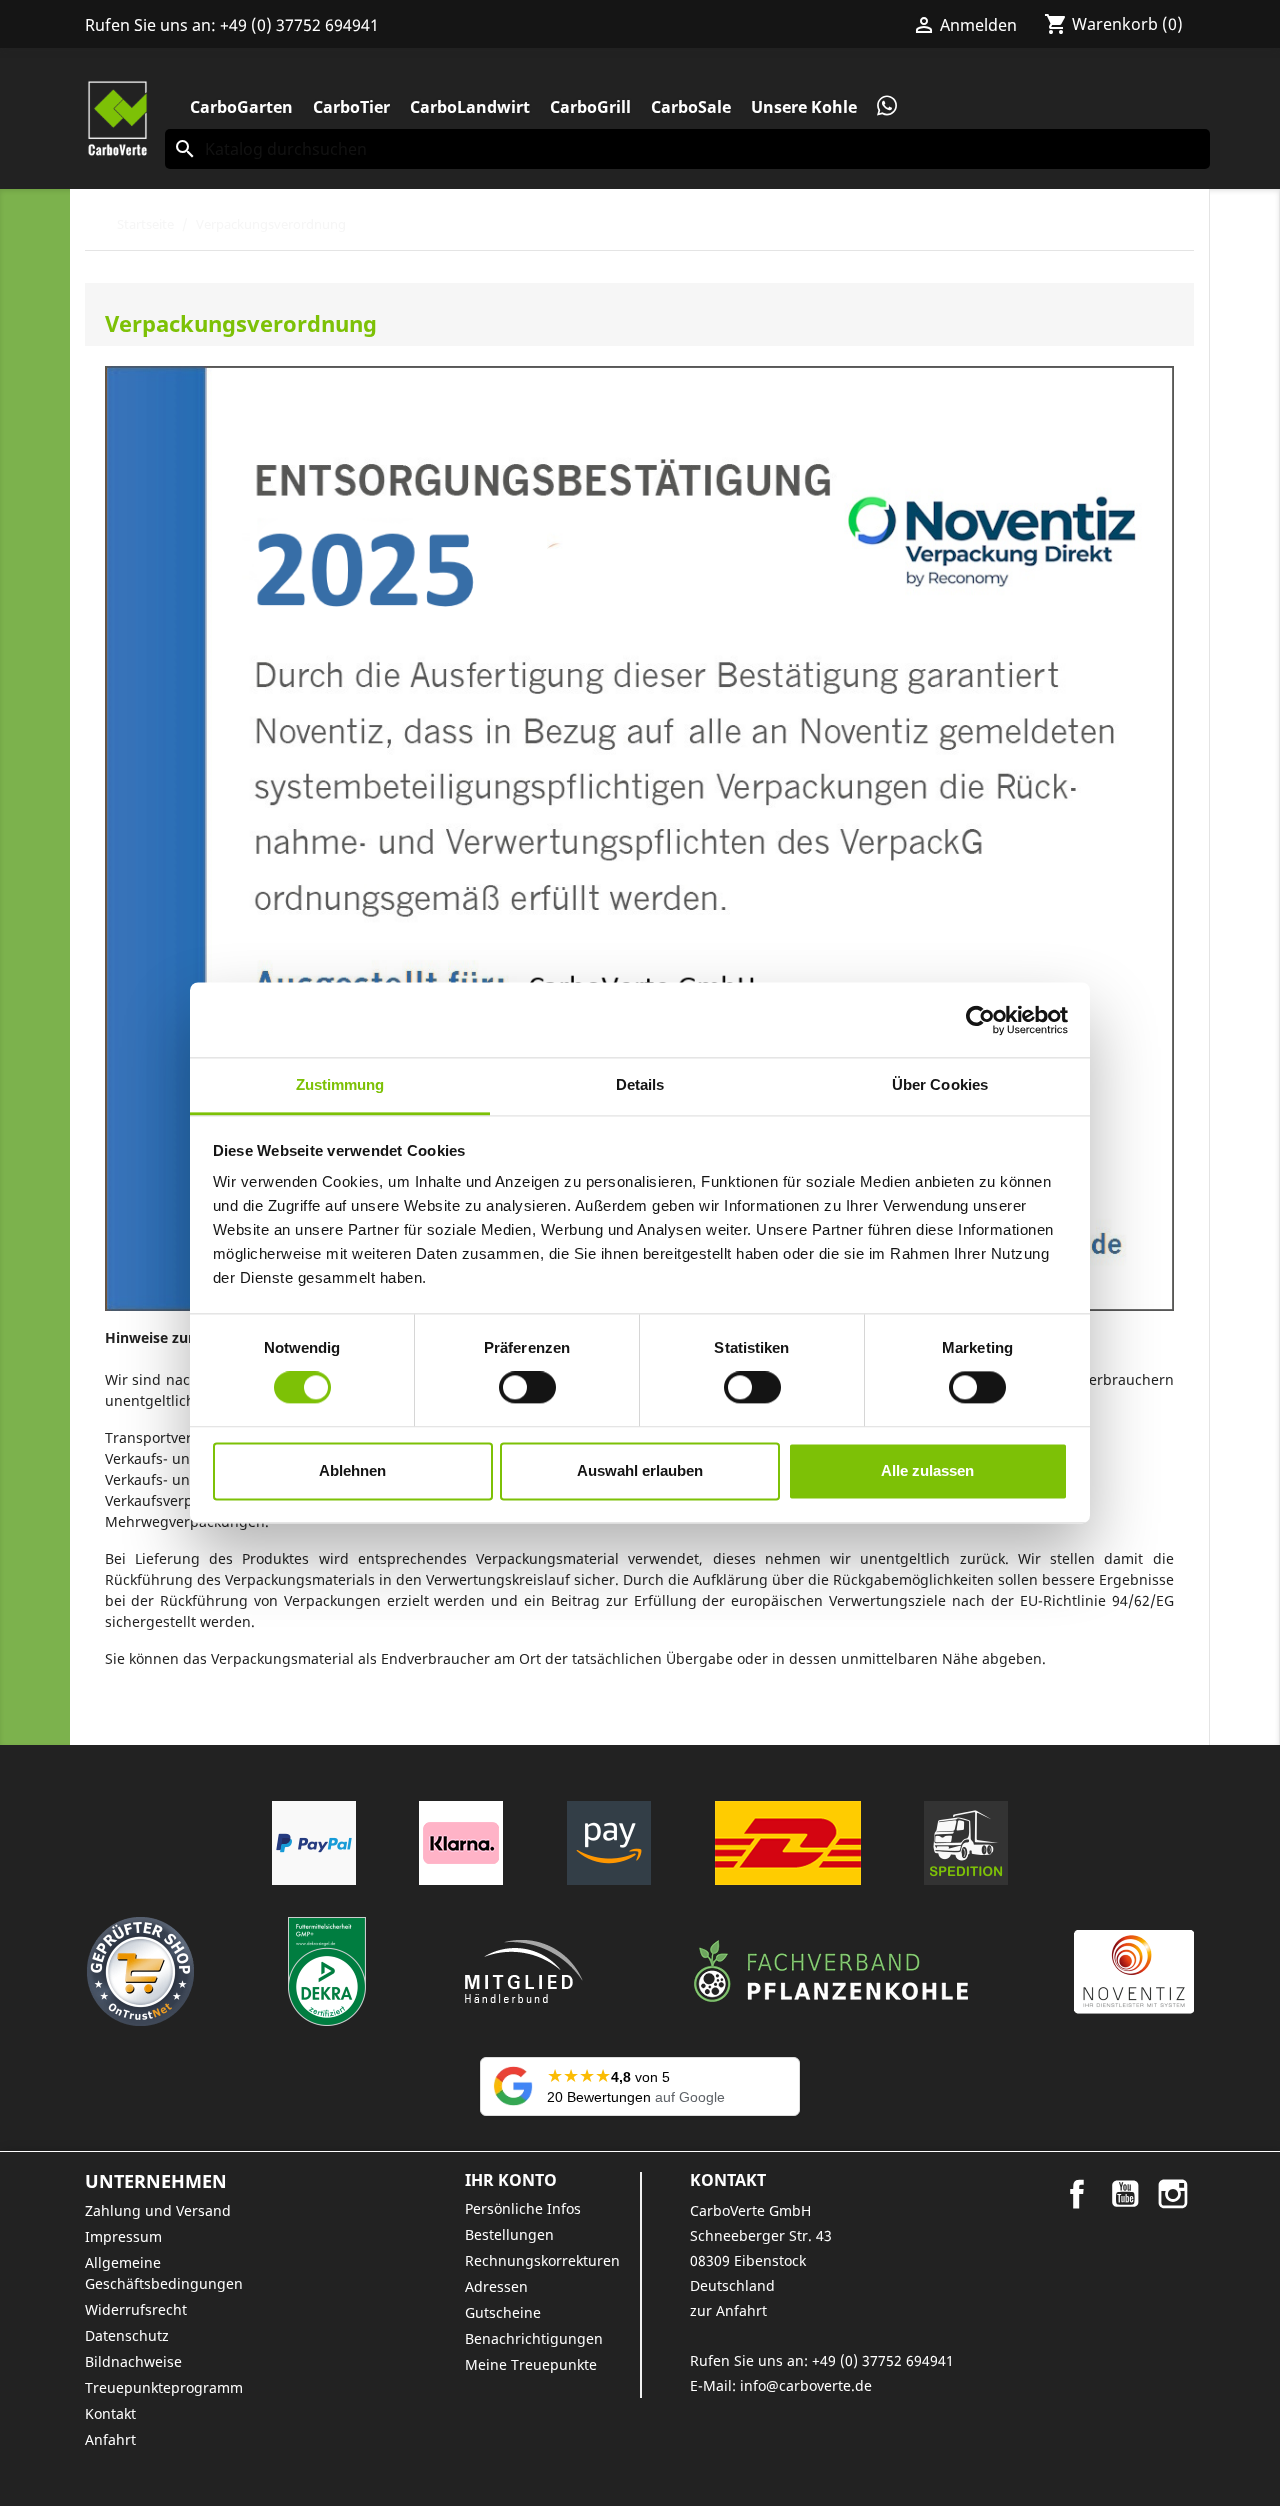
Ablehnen (352, 1470)
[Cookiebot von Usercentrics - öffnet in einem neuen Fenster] (980, 1020)
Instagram (1173, 2194)
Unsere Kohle (804, 107)
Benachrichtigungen (534, 2338)
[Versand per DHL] (788, 1843)
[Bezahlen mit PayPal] (314, 1843)
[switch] (527, 1388)
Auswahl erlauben (640, 1470)
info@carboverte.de (806, 2385)
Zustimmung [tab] (340, 1084)
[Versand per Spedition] (966, 1843)
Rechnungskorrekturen (542, 2260)
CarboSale (691, 107)
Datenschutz (127, 2335)
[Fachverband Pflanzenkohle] (831, 1972)
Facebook (1077, 2194)
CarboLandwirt (470, 107)
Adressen (496, 2286)
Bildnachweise (133, 2361)
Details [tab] (640, 1084)
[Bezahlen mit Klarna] (461, 1843)
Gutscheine (503, 2312)
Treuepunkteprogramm (164, 2387)
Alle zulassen (927, 1470)
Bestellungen (509, 2234)
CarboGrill (590, 107)
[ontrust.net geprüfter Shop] (140, 1971)
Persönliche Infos (523, 2208)
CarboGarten (241, 107)
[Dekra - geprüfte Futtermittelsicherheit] (327, 1971)
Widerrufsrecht (136, 2309)
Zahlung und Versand (158, 2210)
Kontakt (110, 2413)
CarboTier (351, 107)
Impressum (123, 2236)
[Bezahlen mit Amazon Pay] (609, 1843)
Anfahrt (110, 2439)
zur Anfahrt (728, 2310)
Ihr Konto (511, 2180)
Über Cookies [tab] (940, 1084)
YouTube (1125, 2194)
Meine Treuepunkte (531, 2364)
